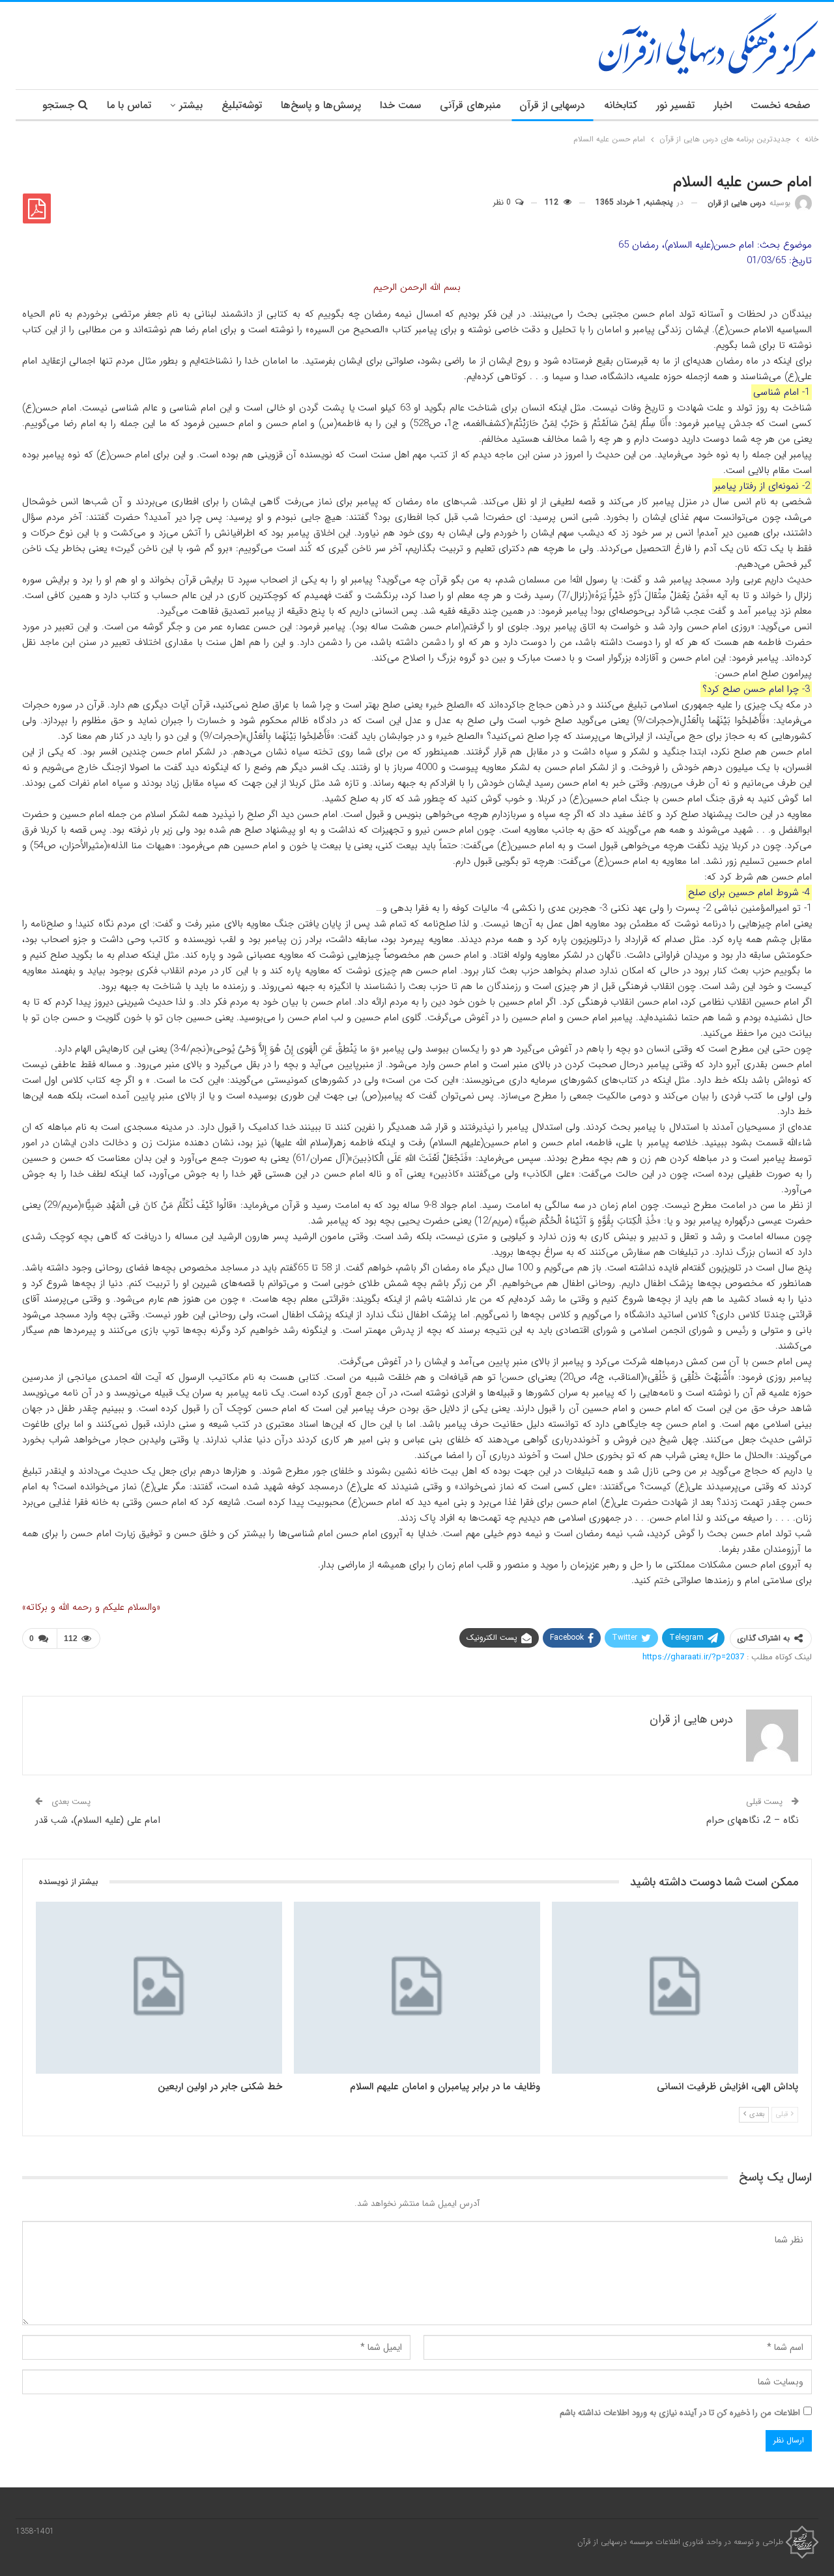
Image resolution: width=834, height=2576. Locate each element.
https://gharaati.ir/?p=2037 (693, 1657)
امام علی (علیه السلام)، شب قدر (98, 1820)
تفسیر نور (675, 105)
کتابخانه (621, 105)
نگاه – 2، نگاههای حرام (753, 1820)
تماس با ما (129, 105)
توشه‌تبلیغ (242, 105)
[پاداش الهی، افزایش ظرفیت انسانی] (675, 1988)
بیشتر (191, 105)
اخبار (723, 105)
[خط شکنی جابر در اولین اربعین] (159, 1988)
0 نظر (503, 202)
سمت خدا (400, 105)
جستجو (58, 105)
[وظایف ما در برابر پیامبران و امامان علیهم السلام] (417, 1988)
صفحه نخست (781, 105)
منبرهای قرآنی (470, 105)
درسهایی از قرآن (552, 105)
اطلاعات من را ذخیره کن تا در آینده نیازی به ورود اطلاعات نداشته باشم (680, 2413)
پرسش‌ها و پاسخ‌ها (321, 105)
